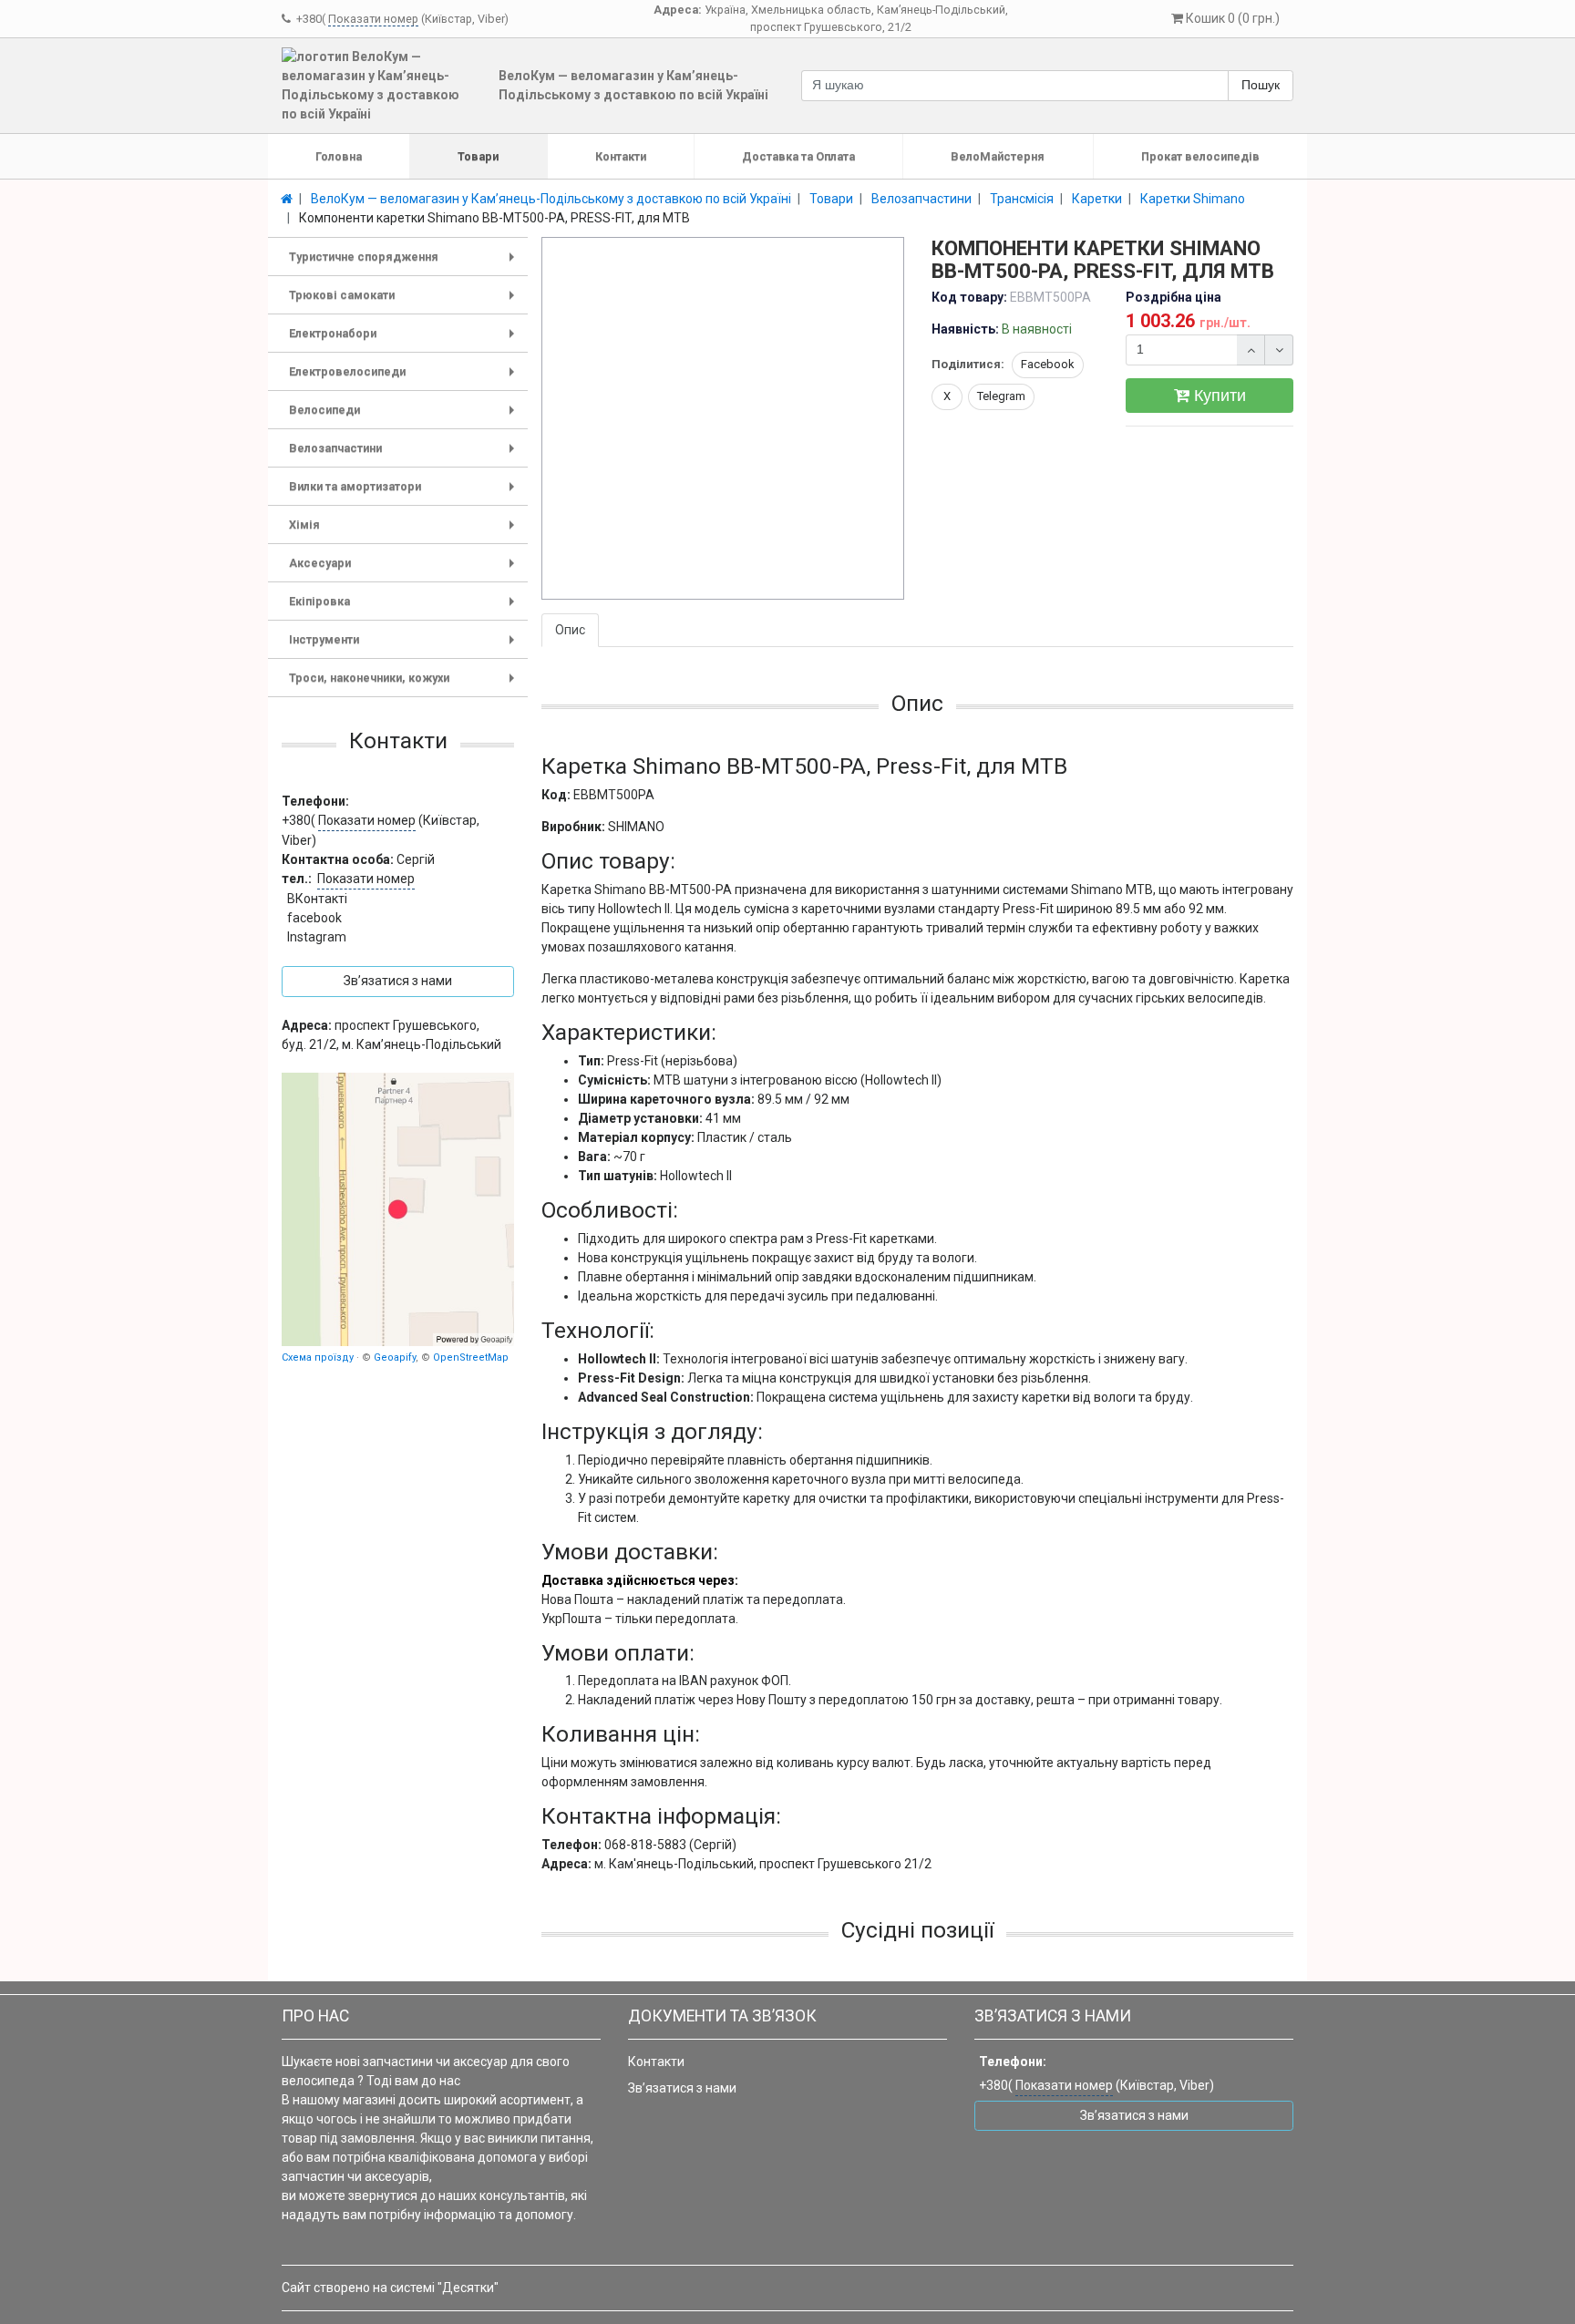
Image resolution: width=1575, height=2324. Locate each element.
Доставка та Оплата (798, 156)
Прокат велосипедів (1200, 156)
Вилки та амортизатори (405, 493)
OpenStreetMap (471, 1357)
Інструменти (405, 646)
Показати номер (373, 19)
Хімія (405, 531)
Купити (1218, 396)
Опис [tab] (570, 630)
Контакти (621, 156)
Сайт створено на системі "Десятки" (390, 2288)
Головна (339, 156)
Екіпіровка (405, 607)
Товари (478, 156)
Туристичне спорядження (405, 263)
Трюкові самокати (405, 301)
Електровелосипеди (405, 378)
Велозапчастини (405, 454)
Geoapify (395, 1357)
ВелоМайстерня (998, 156)
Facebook (1048, 364)
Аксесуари (405, 569)
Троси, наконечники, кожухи (405, 684)
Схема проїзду (318, 1357)
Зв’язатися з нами (682, 2088)
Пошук (1261, 85)
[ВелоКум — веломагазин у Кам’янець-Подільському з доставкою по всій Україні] (398, 1209)
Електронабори (405, 339)
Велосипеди (405, 416)
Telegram (1001, 396)
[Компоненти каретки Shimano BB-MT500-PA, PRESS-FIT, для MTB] (724, 419)
